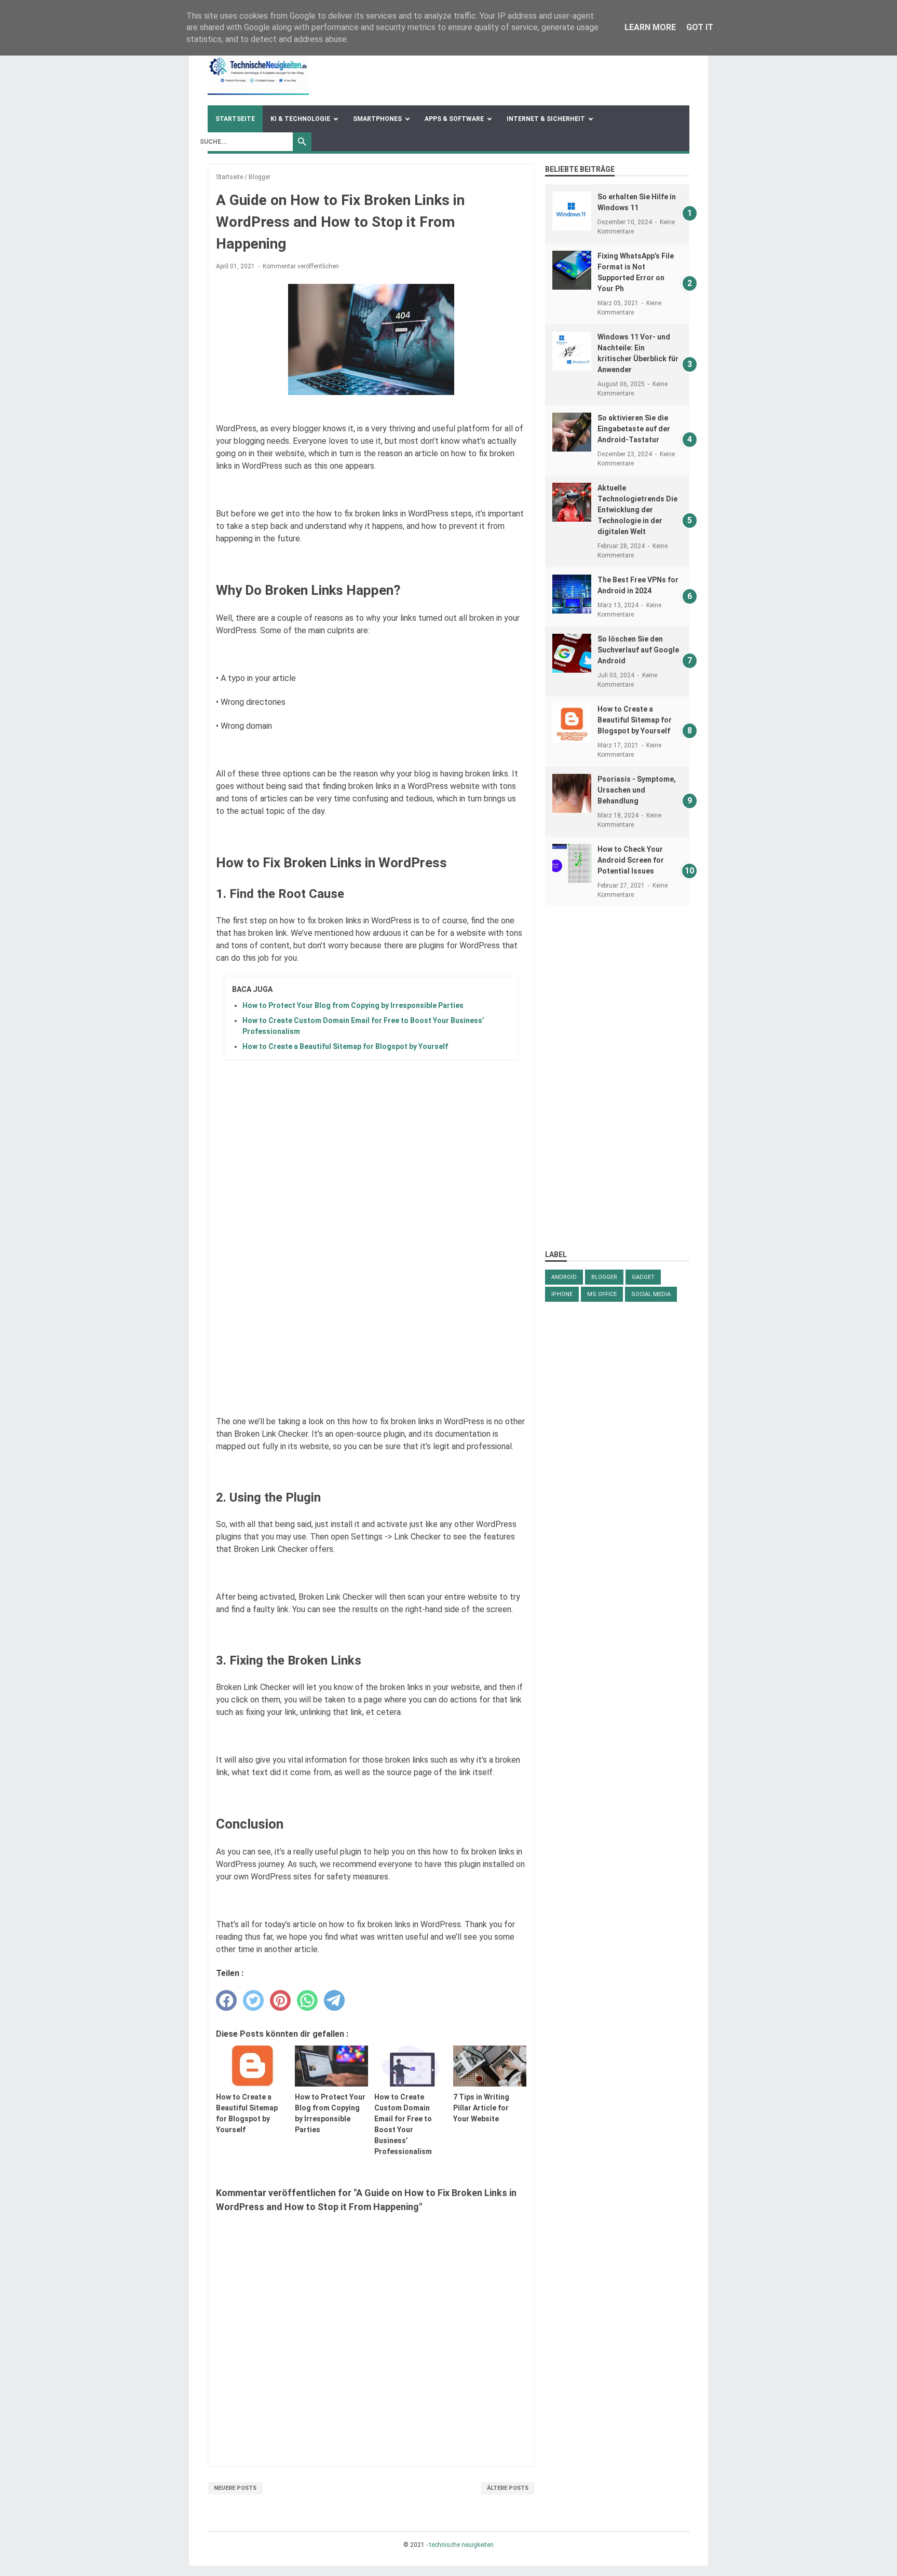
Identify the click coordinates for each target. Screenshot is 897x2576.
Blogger (604, 1277)
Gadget (643, 1277)
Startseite (235, 119)
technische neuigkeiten (461, 2545)
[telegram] (334, 2000)
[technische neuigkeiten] (258, 69)
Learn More (650, 27)
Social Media (651, 1294)
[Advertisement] (617, 1078)
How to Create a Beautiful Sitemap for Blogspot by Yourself (345, 1046)
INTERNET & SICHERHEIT (546, 119)
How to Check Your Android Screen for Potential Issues (631, 860)
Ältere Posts (508, 2488)
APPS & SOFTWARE (454, 119)
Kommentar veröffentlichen (301, 266)
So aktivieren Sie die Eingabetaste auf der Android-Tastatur (634, 429)
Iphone (562, 1294)
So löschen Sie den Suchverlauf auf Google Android (638, 650)
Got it (700, 27)
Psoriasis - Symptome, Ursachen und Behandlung (637, 790)
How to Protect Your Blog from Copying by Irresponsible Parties (353, 1005)
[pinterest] (280, 2000)
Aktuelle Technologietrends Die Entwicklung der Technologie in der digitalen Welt (637, 510)
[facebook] (226, 2000)
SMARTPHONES (377, 119)
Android (564, 1277)
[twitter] (253, 2000)
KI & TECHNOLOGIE (300, 119)
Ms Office (602, 1294)
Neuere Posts (235, 2488)
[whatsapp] (307, 2000)
